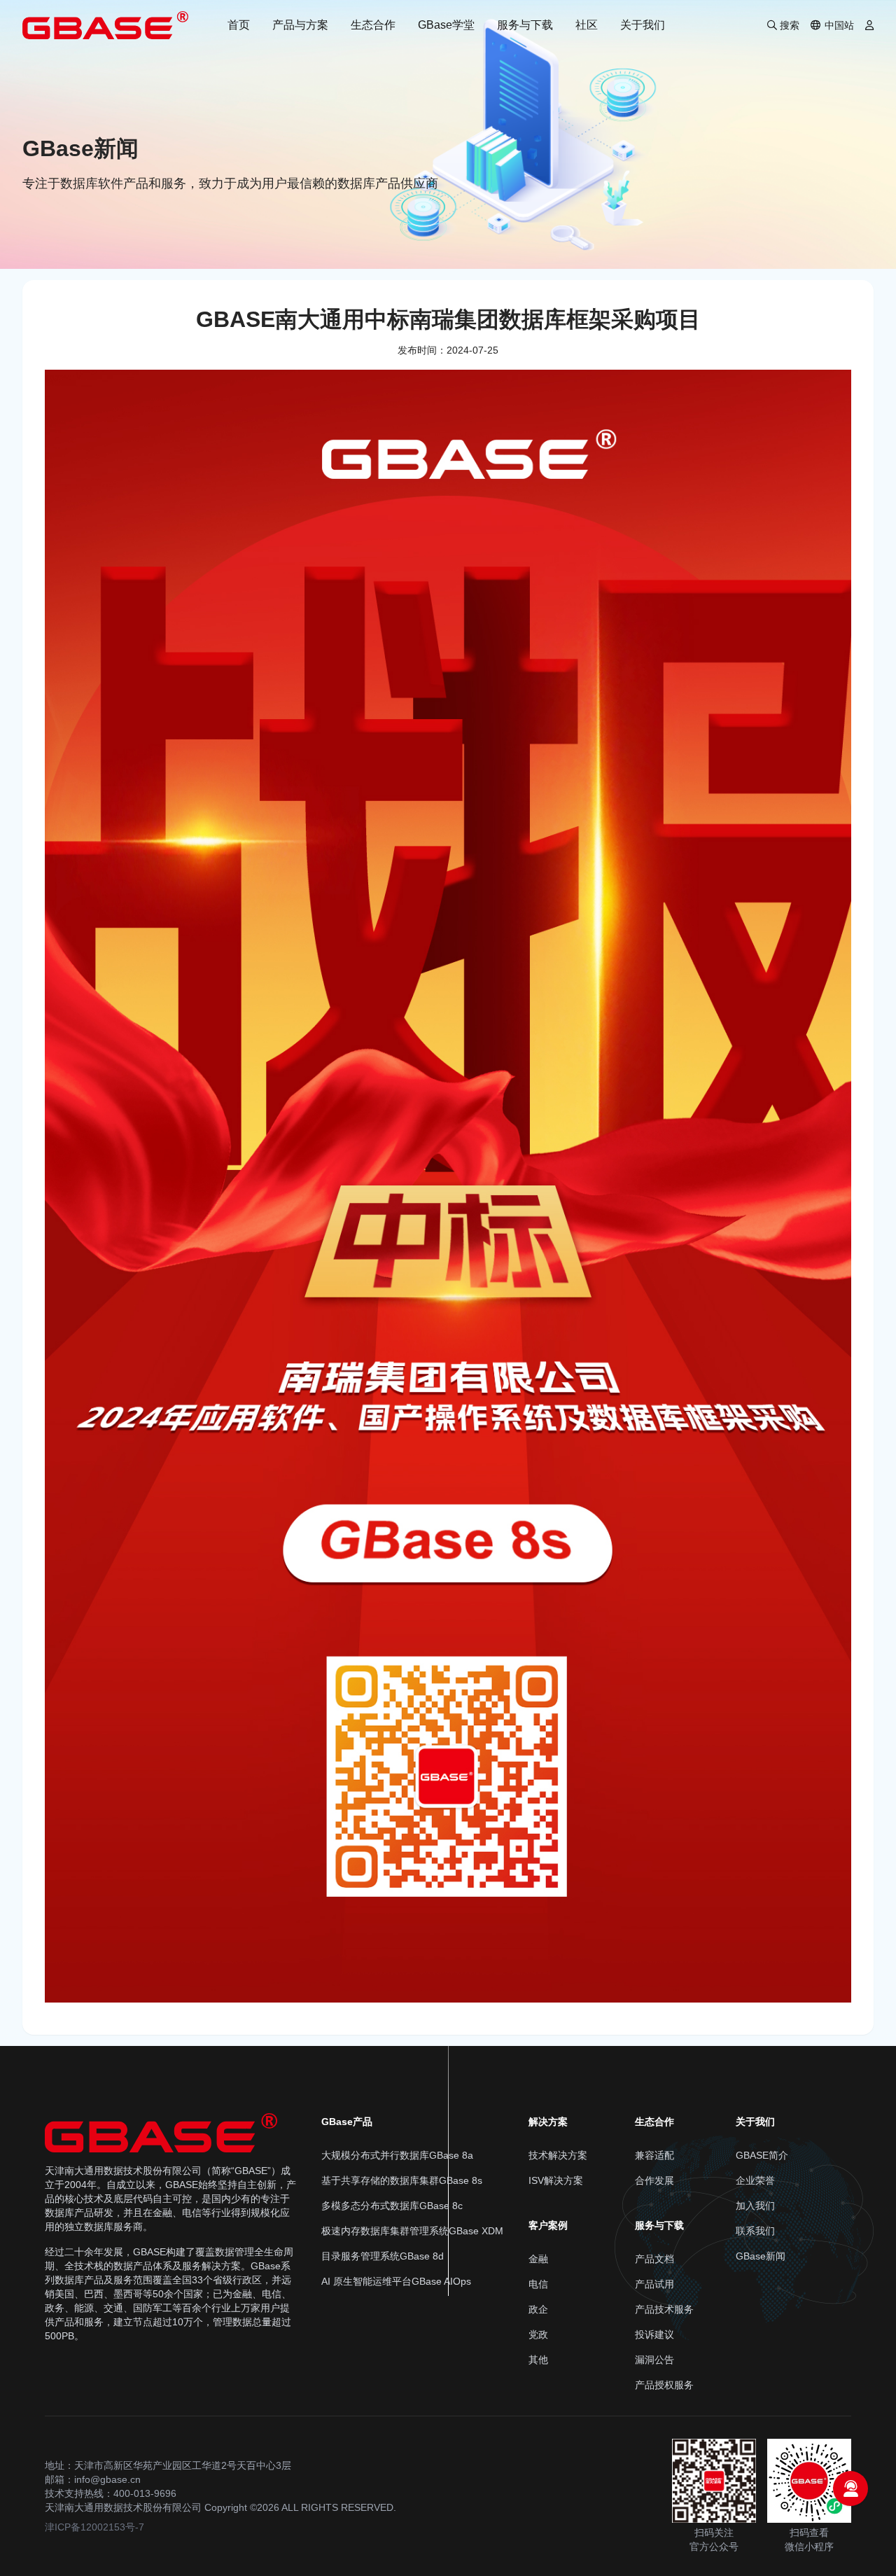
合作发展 (654, 2180)
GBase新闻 (761, 2256)
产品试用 (654, 2284)
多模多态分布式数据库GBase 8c (392, 2206)
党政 (538, 2334)
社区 (587, 25)
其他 (538, 2360)
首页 (239, 25)
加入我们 (755, 2206)
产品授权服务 (664, 2385)
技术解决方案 (558, 2155)
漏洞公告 (654, 2360)
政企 (538, 2309)
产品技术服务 (664, 2309)
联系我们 (755, 2231)
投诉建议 (654, 2334)
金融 (538, 2259)
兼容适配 (654, 2155)
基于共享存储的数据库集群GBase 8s (402, 2180)
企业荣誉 (755, 2180)
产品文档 (654, 2259)
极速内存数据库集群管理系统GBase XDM (412, 2231)
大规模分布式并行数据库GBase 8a (397, 2155)
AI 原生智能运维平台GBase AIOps (396, 2281)
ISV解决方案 (556, 2180)
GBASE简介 (762, 2155)
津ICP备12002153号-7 (94, 2527)
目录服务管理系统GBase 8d (383, 2256)
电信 (538, 2284)
